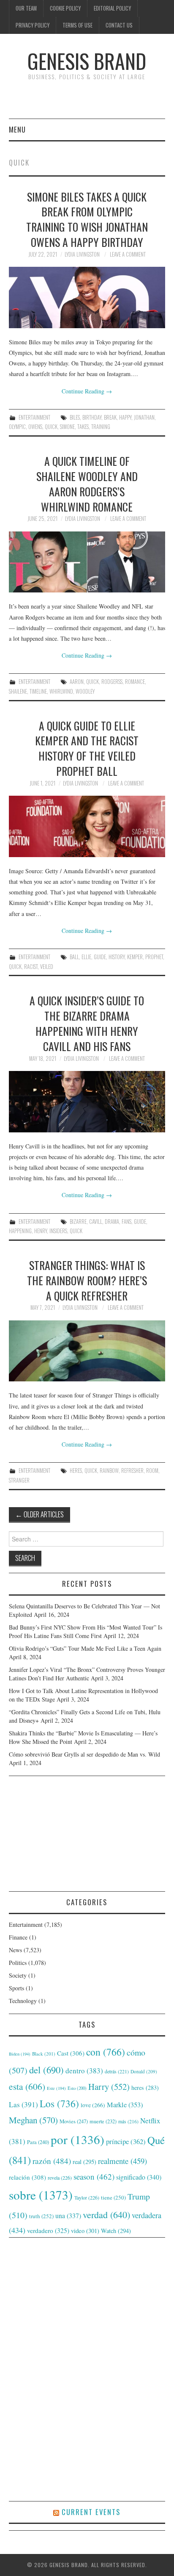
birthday (92, 417)
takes (83, 427)
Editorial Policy (112, 8)
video (85, 2230)
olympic (17, 427)
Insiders (58, 1231)
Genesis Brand (87, 61)
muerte (103, 2121)
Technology (23, 2001)
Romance (135, 682)
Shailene (18, 691)
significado (139, 2177)
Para (38, 2142)
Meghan (33, 2120)
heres (76, 1471)
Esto (77, 2088)
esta (27, 2086)
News (15, 1950)
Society (18, 1975)
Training (101, 427)
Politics (18, 1963)
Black (44, 2054)
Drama (112, 1222)
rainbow (109, 1471)
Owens (35, 427)
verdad (106, 2215)
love (93, 2105)
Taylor (87, 2197)
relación (27, 2177)
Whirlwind (61, 691)
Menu (17, 129)
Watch (116, 2231)
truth (41, 2216)
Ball (74, 957)
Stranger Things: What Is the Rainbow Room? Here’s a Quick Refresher (87, 1280)
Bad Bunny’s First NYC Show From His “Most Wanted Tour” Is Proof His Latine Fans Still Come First (86, 1631)
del (46, 2070)
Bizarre (78, 1222)
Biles (75, 417)
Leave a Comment (128, 254)
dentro (84, 2071)
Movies (74, 2121)
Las (23, 2104)
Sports (16, 1988)
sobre (41, 2195)
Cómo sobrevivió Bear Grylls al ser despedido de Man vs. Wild (84, 1754)
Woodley (85, 691)
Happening (20, 1231)
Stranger (19, 1480)
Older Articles (39, 1514)
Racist (31, 967)
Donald (144, 2071)
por (77, 2139)
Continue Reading (87, 391)
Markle (125, 2105)
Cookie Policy (65, 8)
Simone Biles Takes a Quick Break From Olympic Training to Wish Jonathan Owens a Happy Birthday (87, 219)
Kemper (135, 957)
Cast (71, 2053)
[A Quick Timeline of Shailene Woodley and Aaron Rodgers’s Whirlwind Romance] (87, 562)
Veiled (47, 967)
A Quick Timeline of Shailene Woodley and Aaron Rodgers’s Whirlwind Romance (87, 483)
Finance (18, 1937)
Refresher (132, 1471)
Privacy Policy (33, 25)
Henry (41, 1231)
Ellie (86, 957)
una (68, 2215)
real (84, 2162)
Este (56, 2088)
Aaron (77, 682)
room (152, 1471)
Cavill (96, 1222)
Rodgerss (112, 682)
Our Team (26, 8)
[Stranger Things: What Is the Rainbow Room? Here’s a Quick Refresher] (87, 1351)
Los (59, 2103)
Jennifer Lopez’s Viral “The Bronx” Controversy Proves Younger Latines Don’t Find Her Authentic (87, 1674)
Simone (67, 427)
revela (60, 2178)
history (117, 957)
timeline (38, 691)
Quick (51, 427)
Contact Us (119, 25)
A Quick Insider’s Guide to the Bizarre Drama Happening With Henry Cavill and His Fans (87, 1023)
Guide (100, 957)
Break (110, 417)
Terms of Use (77, 25)
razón (52, 2161)
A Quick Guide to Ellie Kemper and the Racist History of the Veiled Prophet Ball (87, 748)
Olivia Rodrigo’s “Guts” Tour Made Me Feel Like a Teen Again (85, 1648)
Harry (109, 2086)
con (106, 2052)
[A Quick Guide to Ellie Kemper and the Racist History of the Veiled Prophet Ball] (87, 826)
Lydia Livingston (82, 254)
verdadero (48, 2230)
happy (125, 417)
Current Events (91, 2512)
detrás (117, 2071)
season (94, 2176)
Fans (126, 1222)
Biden (20, 2054)
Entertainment (34, 417)
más (128, 2121)
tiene (113, 2197)
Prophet (154, 957)
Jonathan (144, 417)
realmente (122, 2161)
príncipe (126, 2141)
